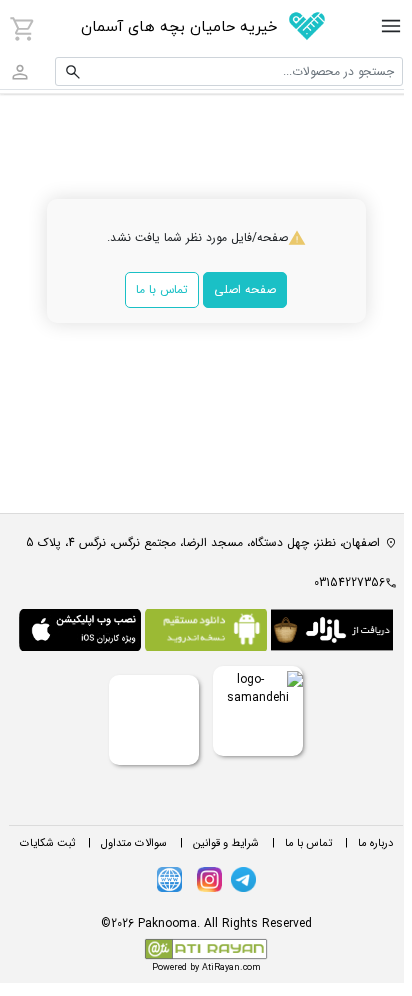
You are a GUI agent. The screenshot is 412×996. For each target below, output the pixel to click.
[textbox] (229, 71)
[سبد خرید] (23, 29)
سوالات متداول (134, 843)
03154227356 (349, 582)
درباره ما (375, 843)
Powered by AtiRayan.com (206, 968)
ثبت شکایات (47, 843)
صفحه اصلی (245, 289)
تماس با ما (162, 289)
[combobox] (229, 71)
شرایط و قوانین (226, 843)
